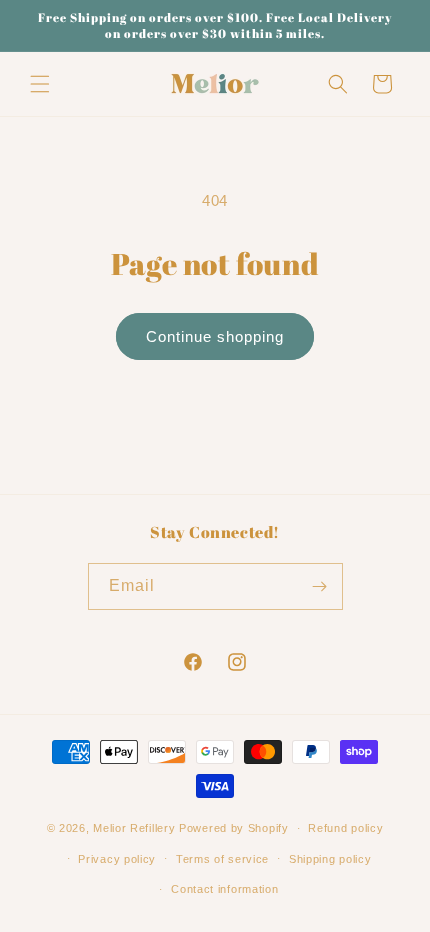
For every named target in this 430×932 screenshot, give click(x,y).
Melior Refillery (134, 828)
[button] (40, 84)
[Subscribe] (320, 586)
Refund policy (345, 828)
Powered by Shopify (234, 828)
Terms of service (222, 859)
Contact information (224, 889)
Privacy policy (117, 859)
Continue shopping (215, 336)
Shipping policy (330, 859)
